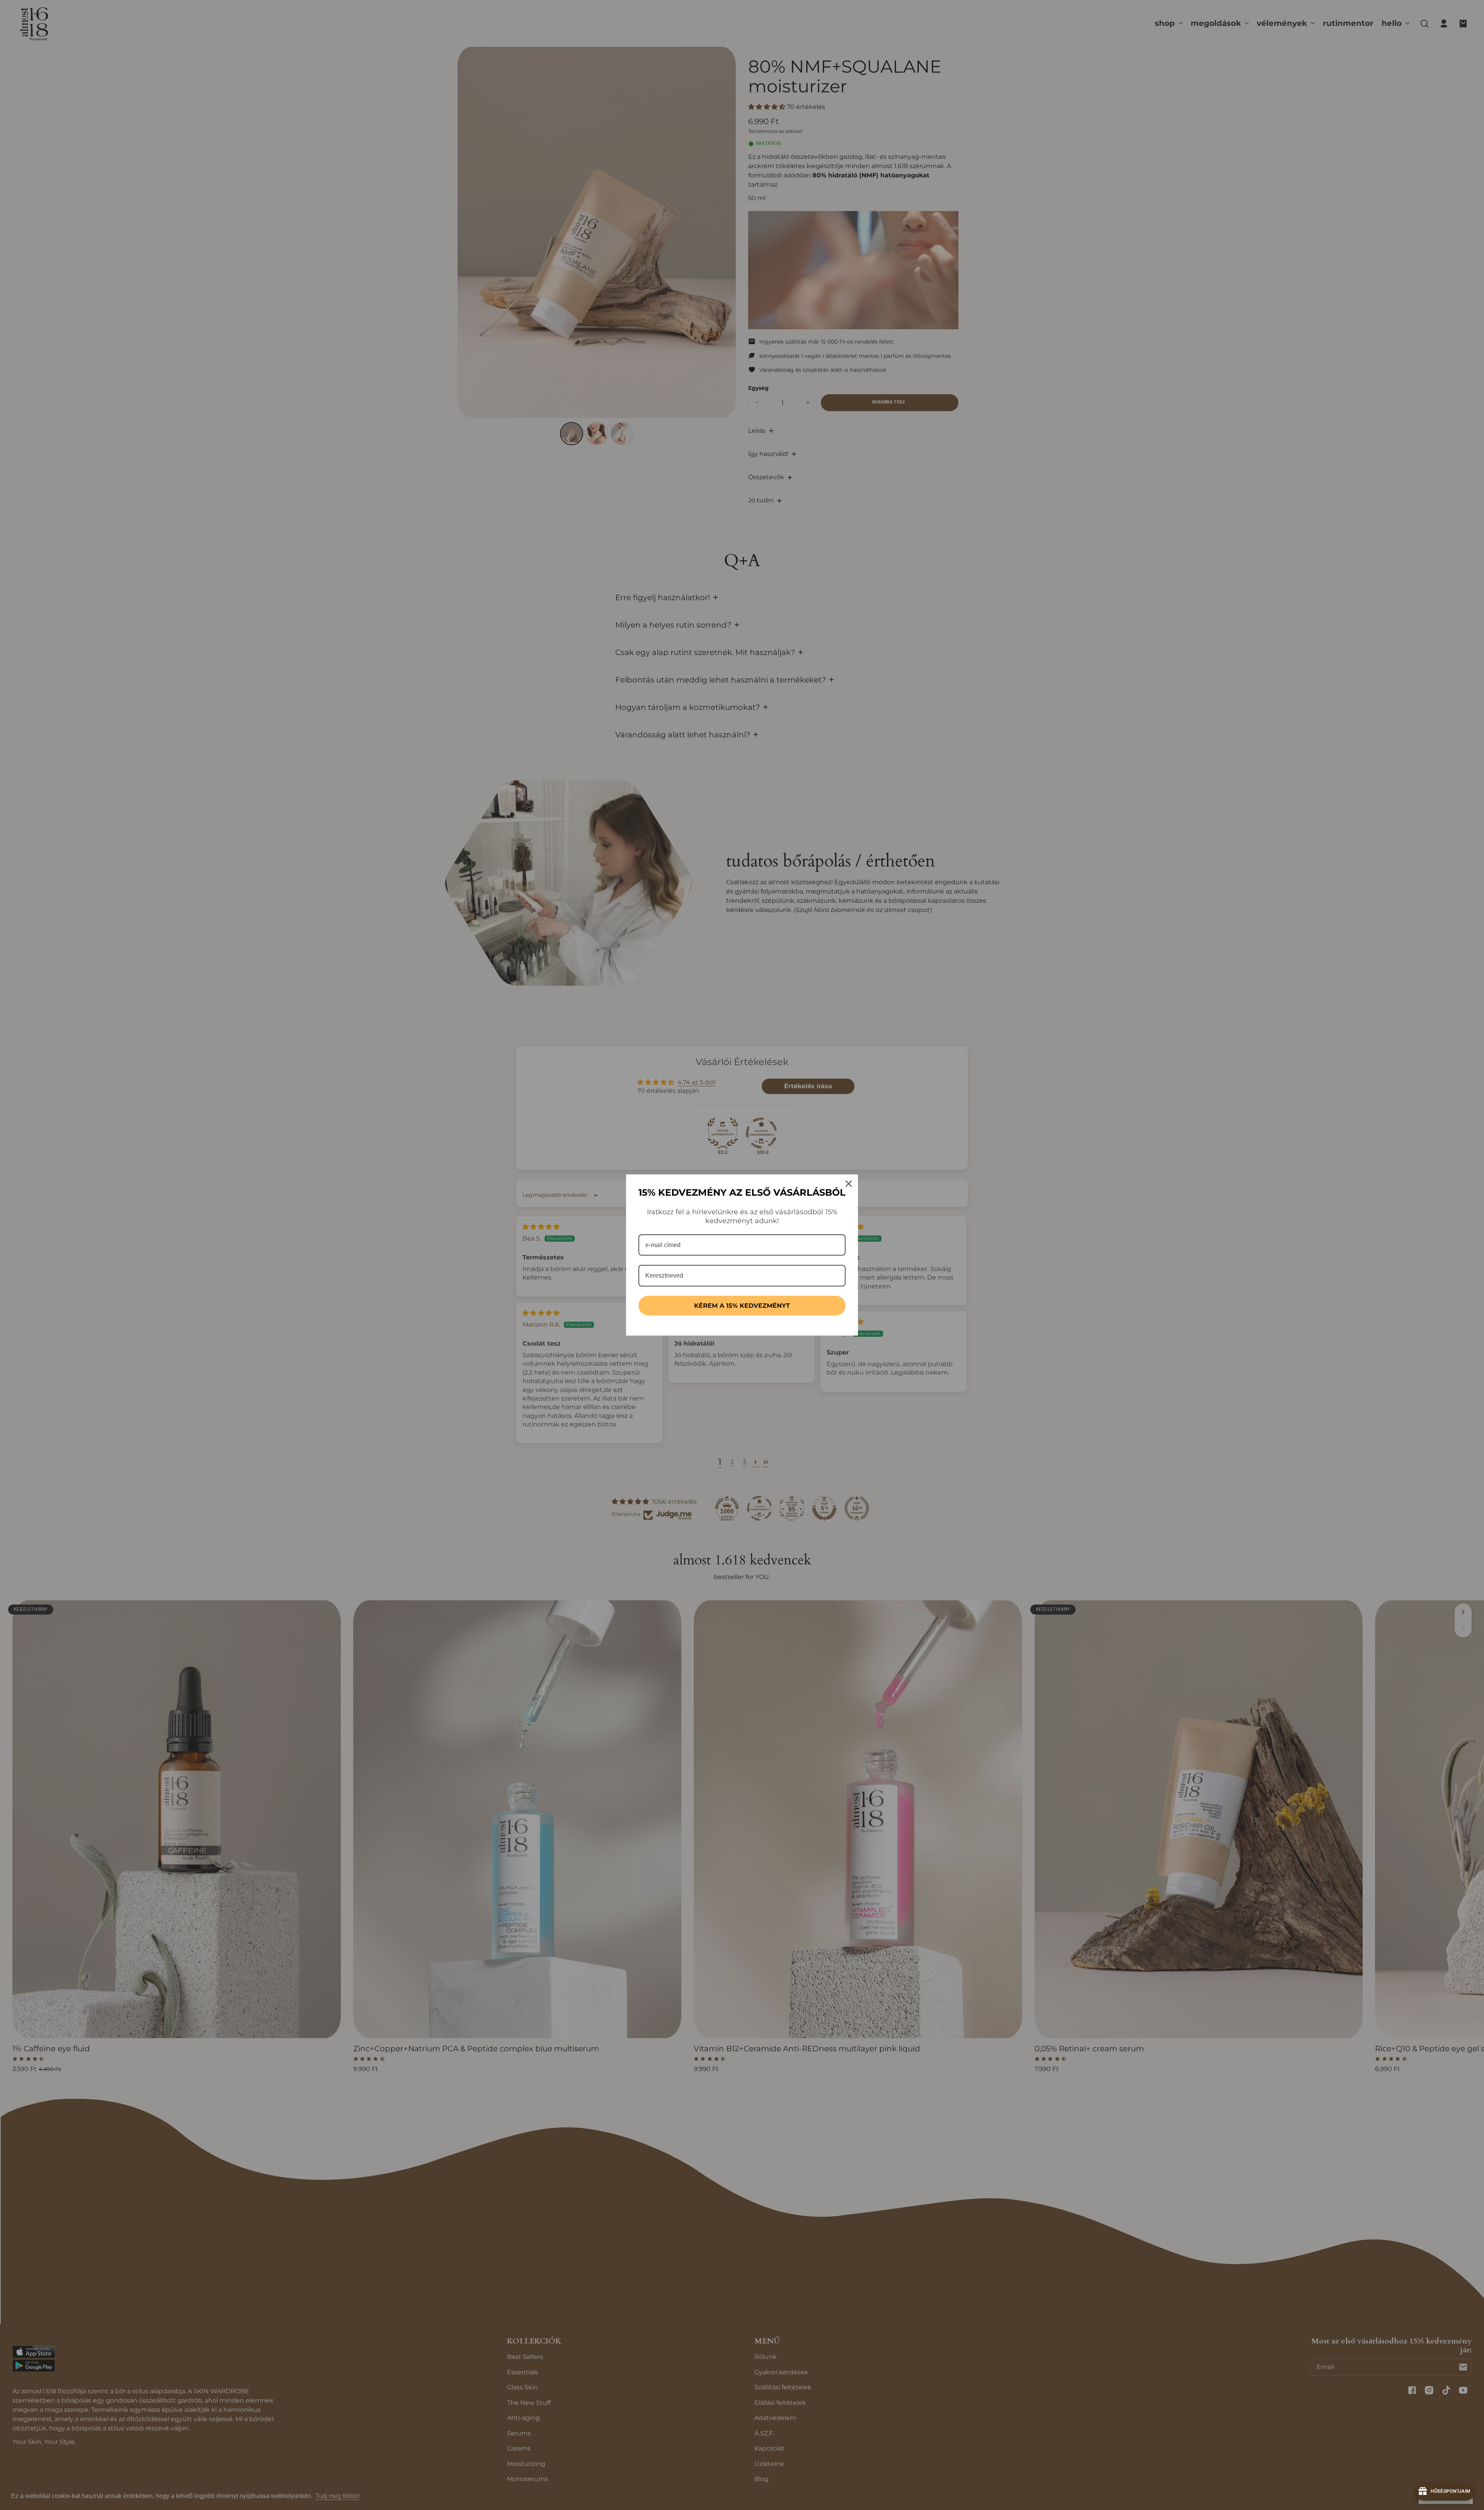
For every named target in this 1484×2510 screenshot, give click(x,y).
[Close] (849, 1184)
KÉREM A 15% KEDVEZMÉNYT (742, 1306)
